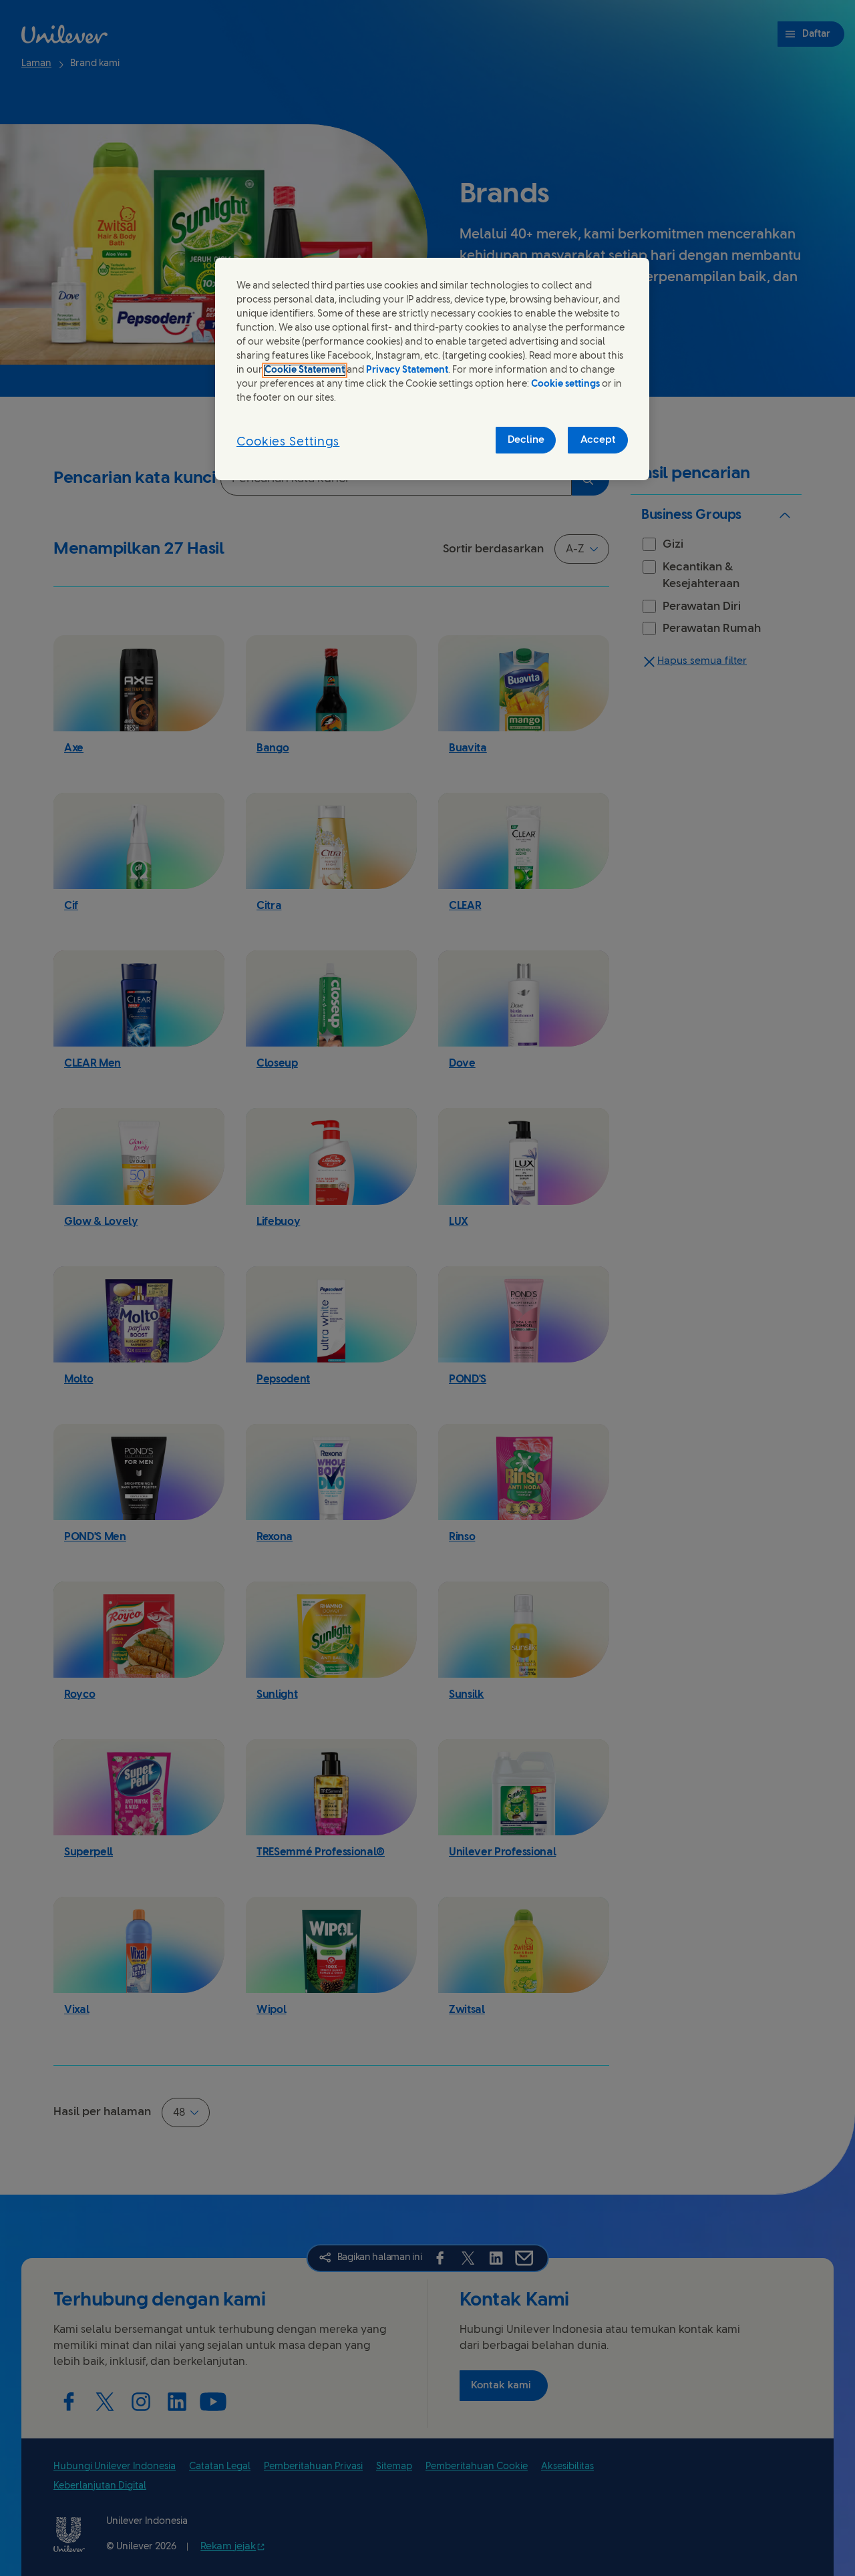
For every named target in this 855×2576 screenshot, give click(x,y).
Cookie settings (565, 384)
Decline (526, 440)
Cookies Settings (288, 442)
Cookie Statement (305, 370)
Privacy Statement (407, 370)
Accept (598, 440)
